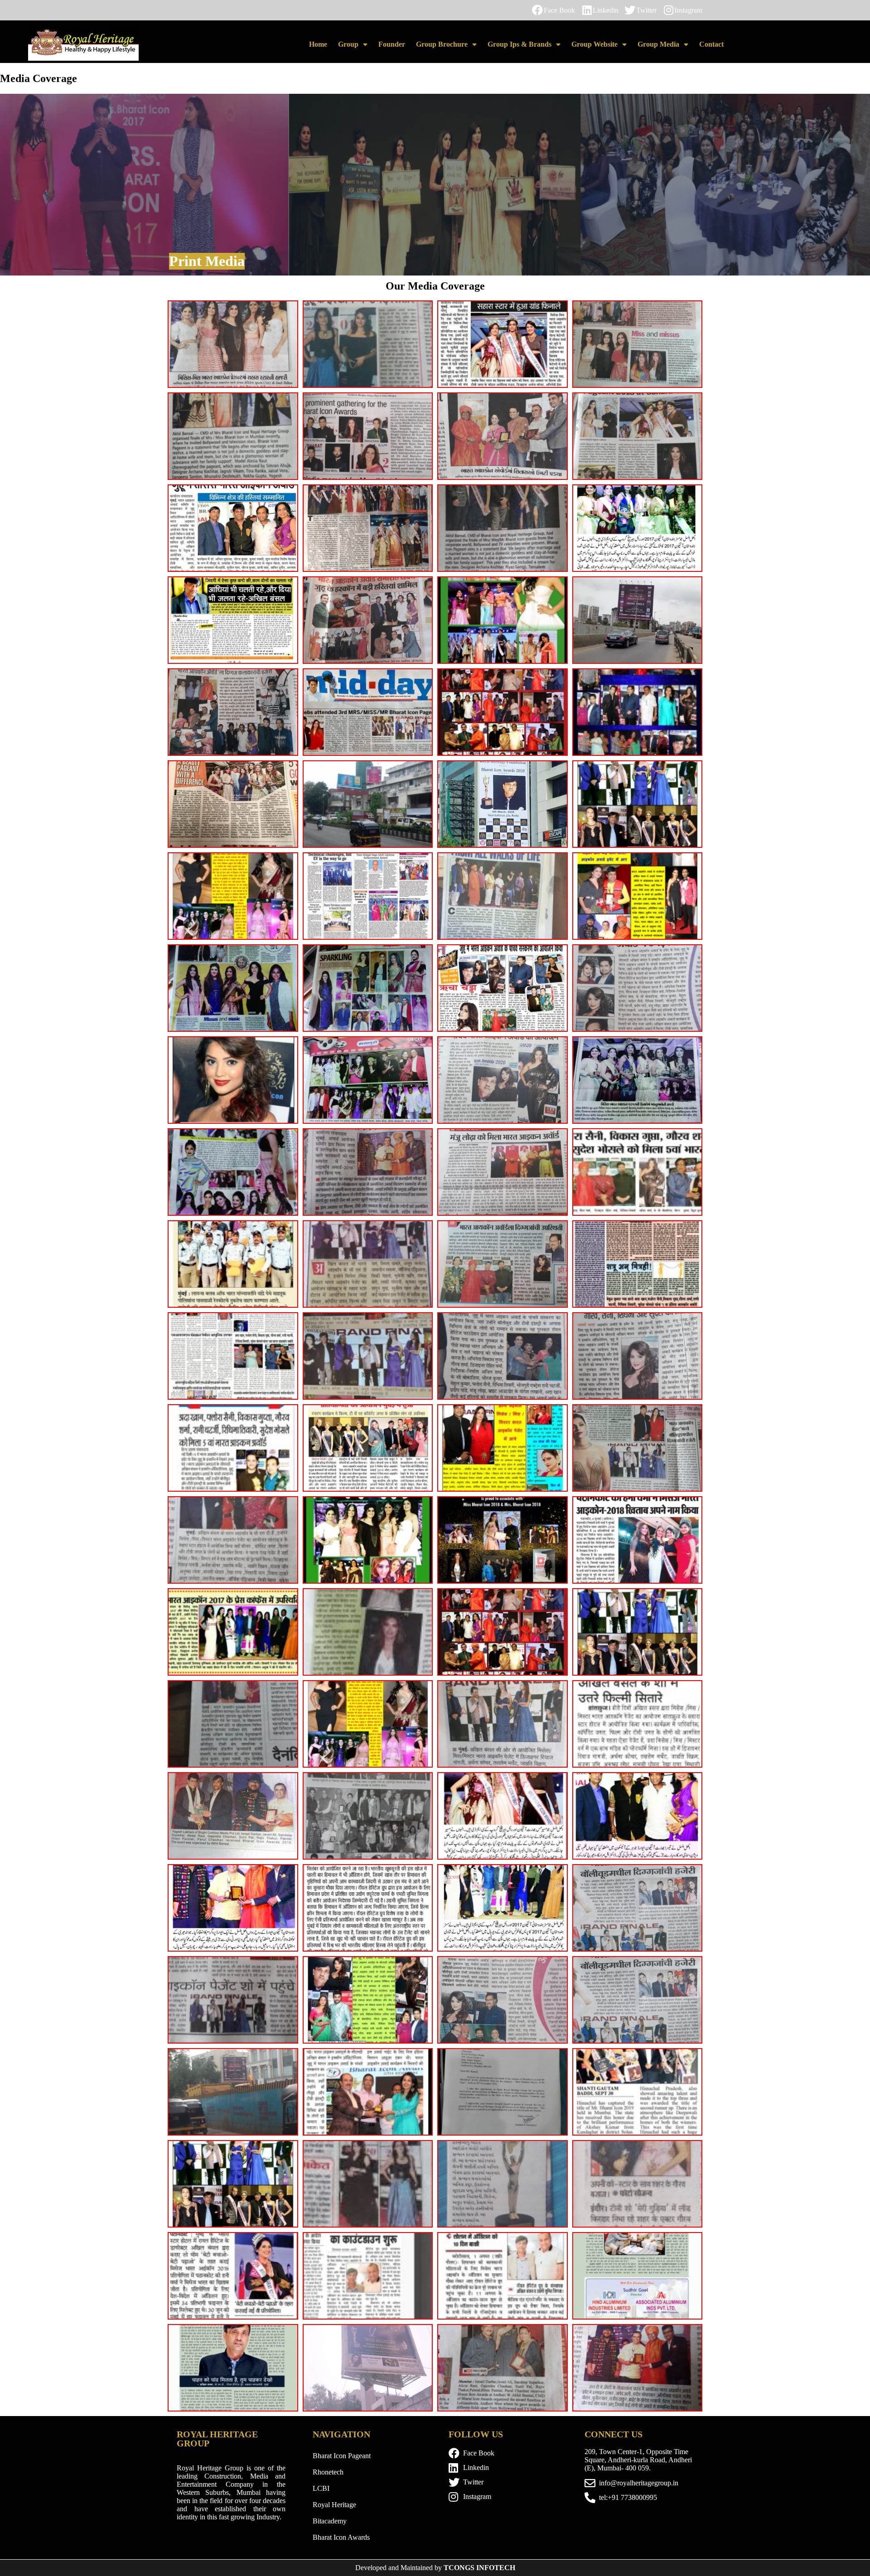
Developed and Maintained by (435, 2568)
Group (348, 44)
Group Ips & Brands (520, 44)
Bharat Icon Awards (341, 2537)
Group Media (658, 44)
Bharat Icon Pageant (342, 2456)
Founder (392, 44)
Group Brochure (442, 44)
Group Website (594, 44)
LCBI (321, 2488)
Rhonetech (328, 2472)
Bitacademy (330, 2521)
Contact (711, 44)
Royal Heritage (334, 2505)
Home (318, 44)
